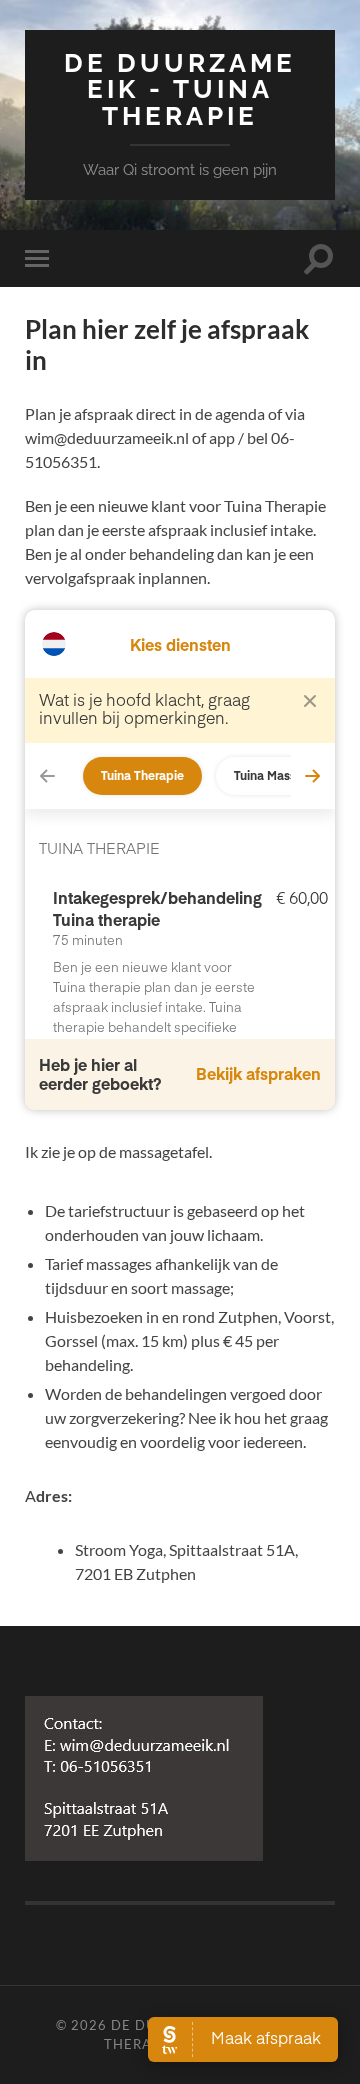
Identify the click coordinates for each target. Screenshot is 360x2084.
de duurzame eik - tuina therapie (180, 89)
